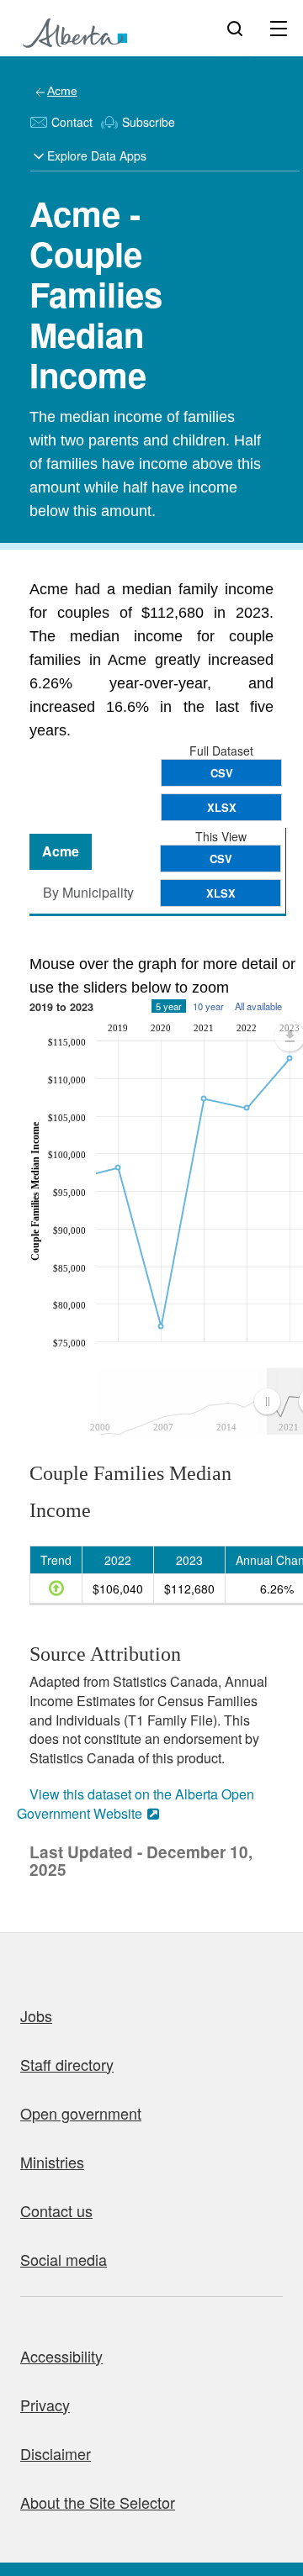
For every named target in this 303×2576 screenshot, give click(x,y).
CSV (222, 773)
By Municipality (88, 892)
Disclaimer (56, 2453)
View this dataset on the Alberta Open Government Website (136, 1804)
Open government (81, 2113)
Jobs (36, 2015)
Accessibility (61, 2356)
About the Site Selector (98, 2502)
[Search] (235, 28)
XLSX (222, 807)
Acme (62, 91)
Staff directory (67, 2064)
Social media (64, 2259)
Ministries (52, 2162)
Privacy (45, 2405)
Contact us (56, 2210)
